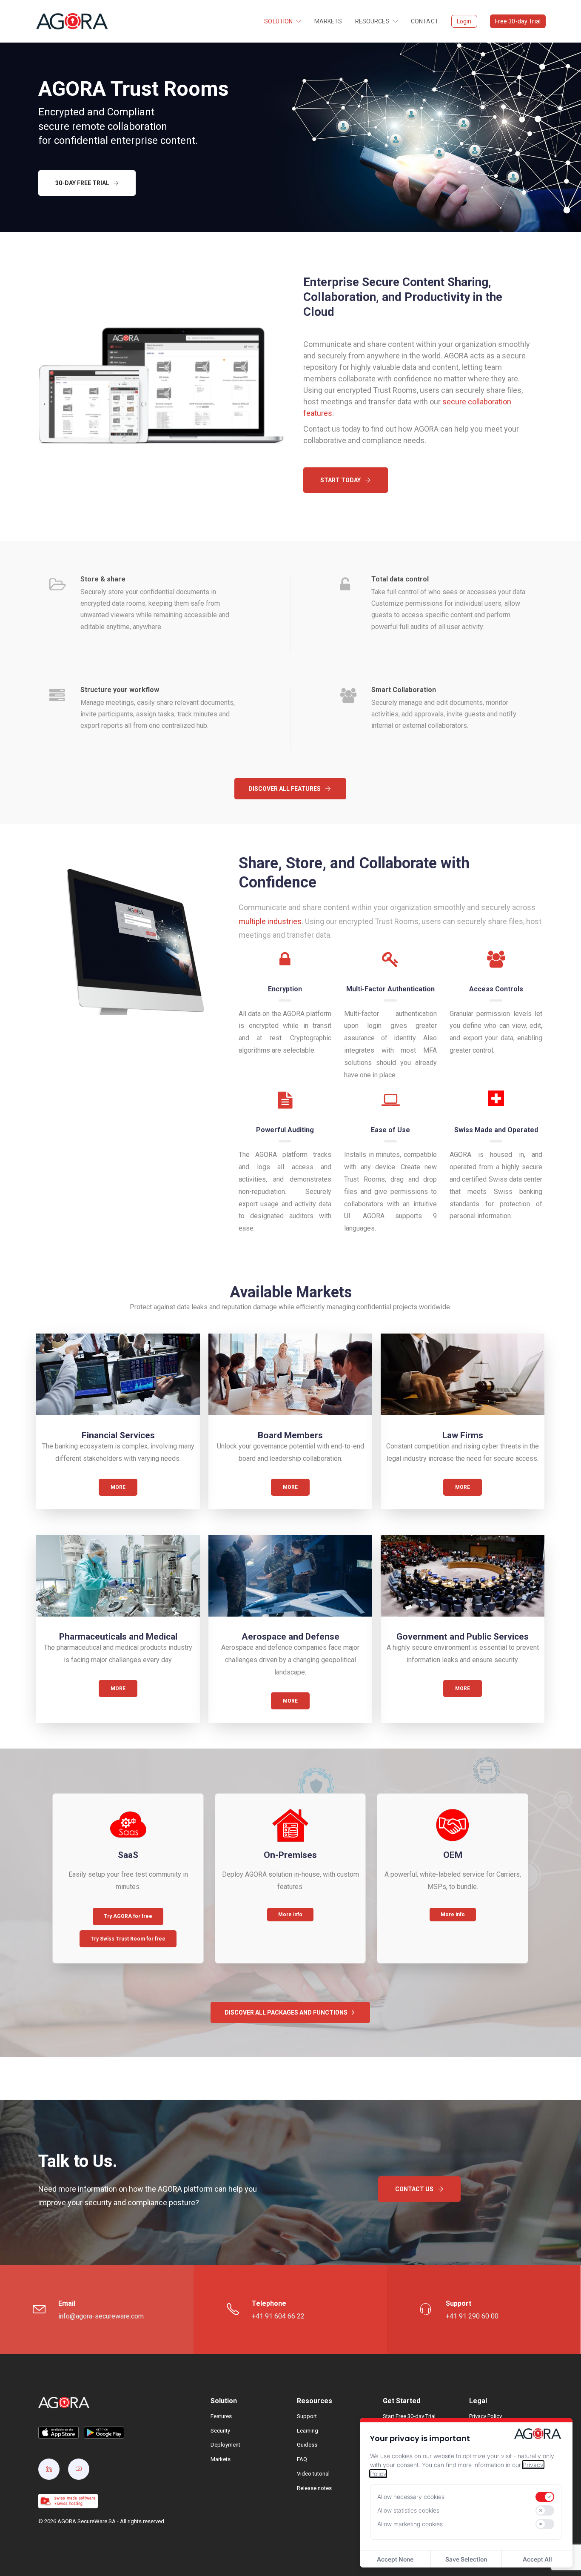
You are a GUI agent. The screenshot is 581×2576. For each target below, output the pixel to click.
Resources (372, 21)
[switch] (545, 2497)
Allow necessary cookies (411, 2497)
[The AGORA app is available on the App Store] (58, 2432)
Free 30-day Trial (518, 21)
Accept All (537, 2559)
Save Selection (466, 2559)
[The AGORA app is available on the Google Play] (104, 2432)
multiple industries (270, 921)
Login (464, 21)
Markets (328, 21)
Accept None (395, 2559)
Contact (425, 21)
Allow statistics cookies (408, 2510)
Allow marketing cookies (410, 2524)
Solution (278, 21)
